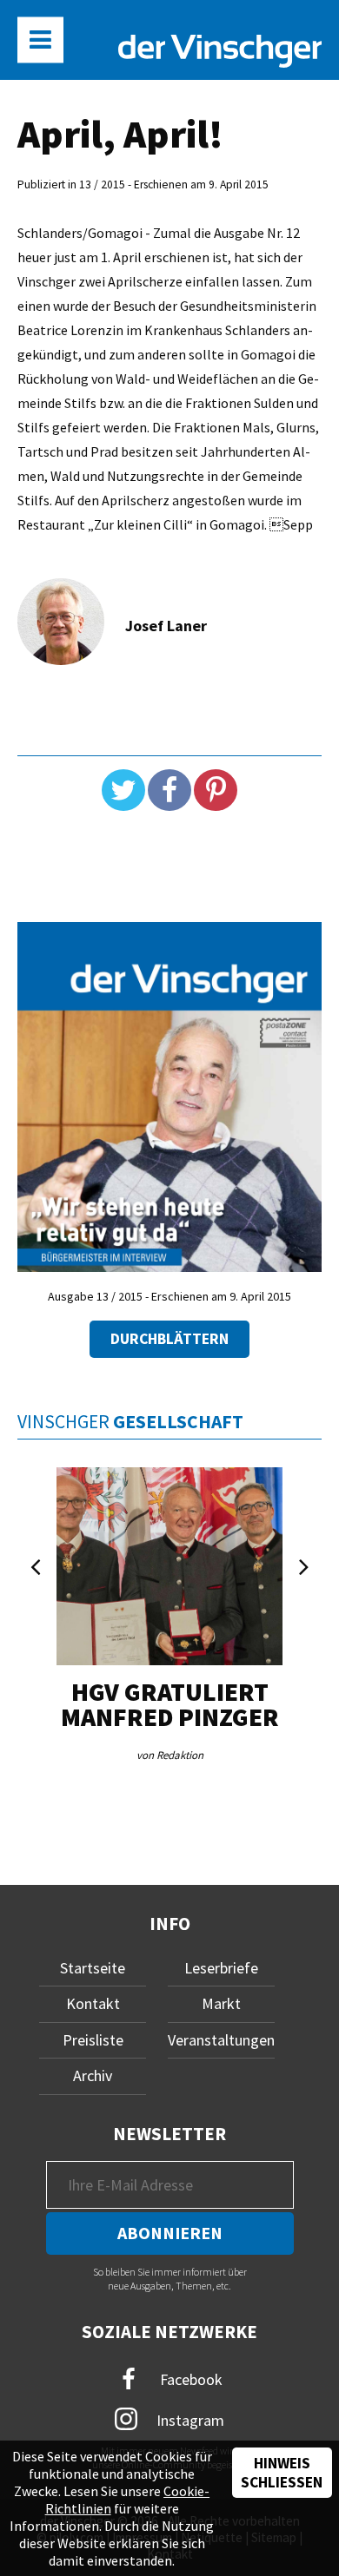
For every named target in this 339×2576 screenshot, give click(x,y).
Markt (221, 2003)
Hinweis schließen (282, 2473)
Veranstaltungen (221, 2040)
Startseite (93, 1968)
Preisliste (93, 2040)
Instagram (189, 2420)
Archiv (93, 2075)
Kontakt (93, 2003)
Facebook (189, 2378)
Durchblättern (169, 1339)
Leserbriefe (221, 1968)
